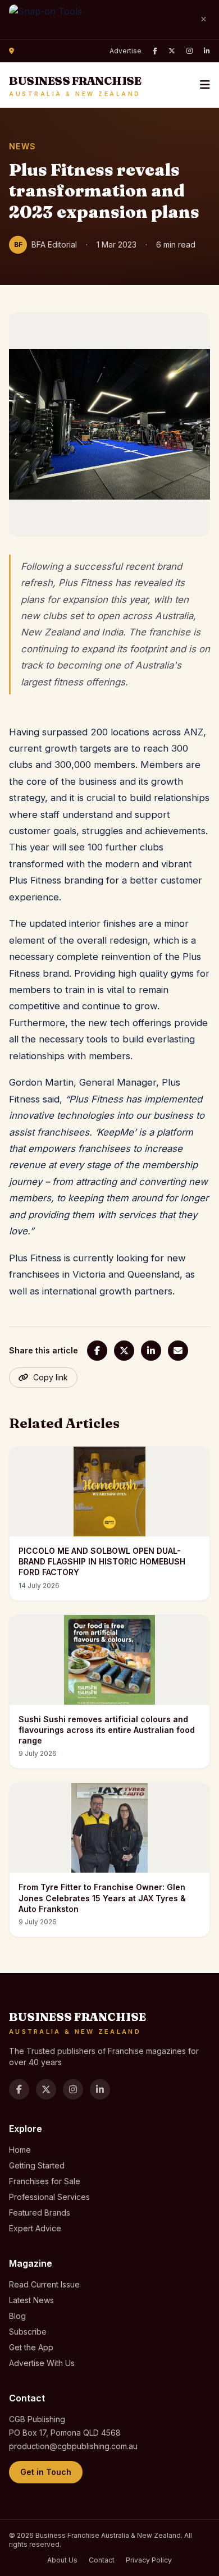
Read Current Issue (44, 2284)
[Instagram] (190, 51)
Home (20, 2150)
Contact (102, 2560)
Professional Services (49, 2197)
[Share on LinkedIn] (151, 1351)
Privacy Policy (149, 2560)
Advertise (126, 51)
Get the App (31, 2347)
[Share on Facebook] (97, 1351)
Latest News (31, 2300)
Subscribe (28, 2332)
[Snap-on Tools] (99, 20)
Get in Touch (46, 2472)
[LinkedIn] (207, 51)
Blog (17, 2316)
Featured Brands (40, 2213)
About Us (62, 2560)
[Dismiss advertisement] (203, 20)
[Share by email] (178, 1351)
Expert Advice (35, 2228)
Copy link (51, 1377)
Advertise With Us (42, 2363)
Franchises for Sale (45, 2181)
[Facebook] (155, 51)
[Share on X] (124, 1351)
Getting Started (37, 2165)
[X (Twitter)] (172, 51)
